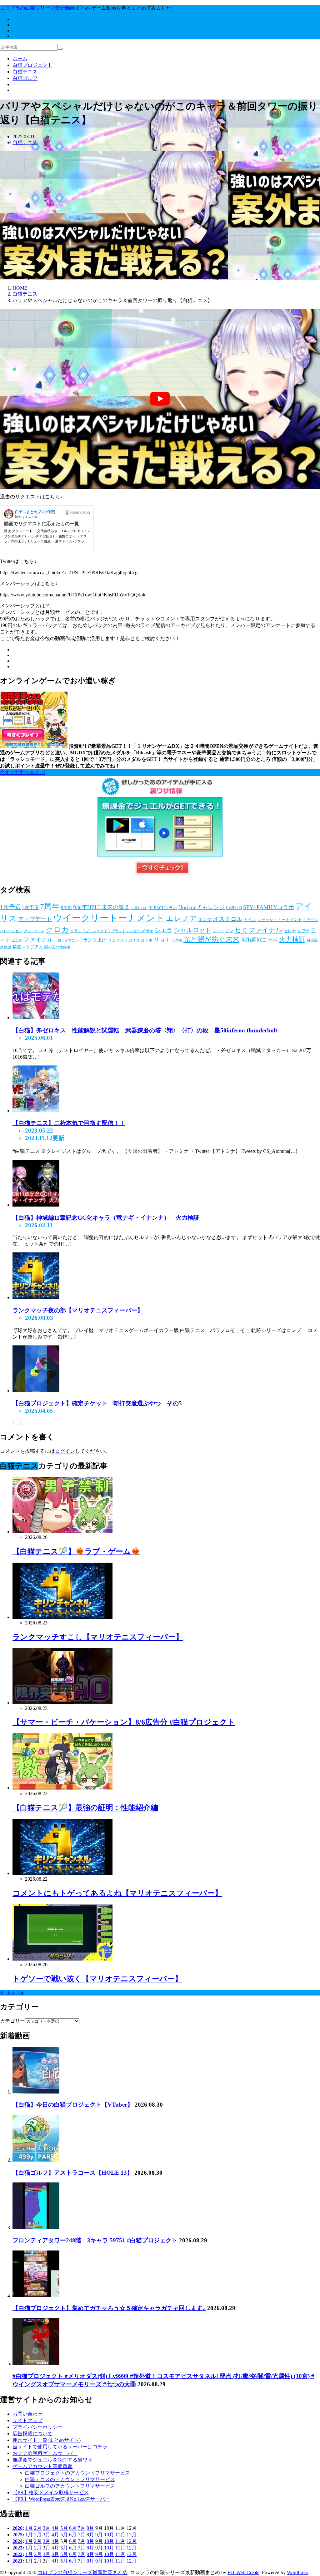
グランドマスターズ (128, 931)
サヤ (150, 931)
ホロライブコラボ (68, 940)
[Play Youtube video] (160, 399)
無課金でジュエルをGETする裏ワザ (52, 2460)
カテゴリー (12, 2021)
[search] (60, 49)
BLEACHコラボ (163, 908)
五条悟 (177, 940)
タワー (303, 931)
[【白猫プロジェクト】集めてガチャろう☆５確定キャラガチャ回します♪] (36, 2296)
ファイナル (38, 940)
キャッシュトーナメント (280, 920)
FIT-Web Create (243, 2572)
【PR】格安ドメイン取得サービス (51, 2493)
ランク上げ (95, 940)
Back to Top (12, 1993)
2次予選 (30, 908)
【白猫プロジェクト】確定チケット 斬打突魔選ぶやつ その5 (97, 1403)
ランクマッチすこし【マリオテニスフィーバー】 (98, 1637)
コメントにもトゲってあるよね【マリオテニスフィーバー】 (117, 1893)
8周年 (66, 908)
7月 (82, 2528)
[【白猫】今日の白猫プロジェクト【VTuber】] (36, 2092)
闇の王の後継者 (57, 947)
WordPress (297, 2572)
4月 (55, 2528)
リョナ (162, 940)
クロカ (57, 930)
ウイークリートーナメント (109, 918)
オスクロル (228, 919)
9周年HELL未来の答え (101, 907)
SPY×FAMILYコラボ (269, 907)
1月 (29, 2528)
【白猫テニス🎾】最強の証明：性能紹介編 (85, 1808)
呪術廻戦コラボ (259, 940)
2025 (17, 2535)
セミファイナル (258, 930)
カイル (250, 920)
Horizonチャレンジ (201, 907)
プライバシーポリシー (37, 2427)
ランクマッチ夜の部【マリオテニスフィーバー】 (78, 1310)
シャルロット (192, 930)
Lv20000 (234, 908)
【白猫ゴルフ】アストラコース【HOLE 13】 (73, 2173)
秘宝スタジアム (28, 947)
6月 (73, 2528)
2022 (17, 2554)
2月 (38, 2528)
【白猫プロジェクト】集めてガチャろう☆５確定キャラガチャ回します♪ (109, 2308)
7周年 (50, 906)
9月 (99, 2535)
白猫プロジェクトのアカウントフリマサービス (77, 2473)
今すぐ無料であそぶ (22, 772)
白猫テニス (25, 72)
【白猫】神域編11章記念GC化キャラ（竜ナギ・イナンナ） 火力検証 (106, 1218)
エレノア (182, 918)
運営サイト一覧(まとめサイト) (47, 2440)
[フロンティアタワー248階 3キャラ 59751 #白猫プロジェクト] (36, 2228)
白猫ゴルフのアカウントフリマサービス (70, 2486)
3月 (47, 2528)
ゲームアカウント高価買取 (42, 2466)
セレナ (290, 931)
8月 (90, 2528)
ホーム (20, 59)
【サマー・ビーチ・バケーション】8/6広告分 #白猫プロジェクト (124, 1722)
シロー (218, 931)
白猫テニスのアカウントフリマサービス (70, 2479)
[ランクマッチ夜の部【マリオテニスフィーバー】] (36, 1298)
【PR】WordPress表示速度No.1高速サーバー (61, 2499)
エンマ (205, 920)
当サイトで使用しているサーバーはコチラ (60, 2447)
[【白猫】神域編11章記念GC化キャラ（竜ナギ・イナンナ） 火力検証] (36, 1205)
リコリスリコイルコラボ (130, 940)
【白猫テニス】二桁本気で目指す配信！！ (69, 1123)
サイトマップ (27, 2420)
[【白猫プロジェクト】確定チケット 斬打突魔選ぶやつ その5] (36, 1391)
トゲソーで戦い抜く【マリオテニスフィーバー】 (97, 1979)
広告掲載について (32, 2434)
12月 (132, 2535)
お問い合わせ (27, 2414)
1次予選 (10, 907)
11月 (120, 2535)
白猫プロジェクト (32, 65)
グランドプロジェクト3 (90, 931)
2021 (17, 2561)
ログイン (65, 1451)
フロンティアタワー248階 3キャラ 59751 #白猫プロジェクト (95, 2240)
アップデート (35, 919)
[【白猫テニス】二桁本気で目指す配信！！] (36, 1111)
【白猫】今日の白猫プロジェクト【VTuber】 (73, 2105)
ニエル (17, 940)
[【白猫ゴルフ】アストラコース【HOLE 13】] (36, 2160)
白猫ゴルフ (25, 78)
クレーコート (34, 931)
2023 (17, 2548)
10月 (109, 2535)
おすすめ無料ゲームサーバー (45, 2453)
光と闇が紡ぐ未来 (211, 939)
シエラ (164, 930)
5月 (64, 2528)
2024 (17, 2541)
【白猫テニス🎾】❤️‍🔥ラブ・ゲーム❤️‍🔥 (76, 1551)
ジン (229, 931)
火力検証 (292, 939)
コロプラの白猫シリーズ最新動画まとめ (82, 2572)
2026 (17, 2528)
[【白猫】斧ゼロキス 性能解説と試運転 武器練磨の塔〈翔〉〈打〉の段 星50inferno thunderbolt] (36, 1018)
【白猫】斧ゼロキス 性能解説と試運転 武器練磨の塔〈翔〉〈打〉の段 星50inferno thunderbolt (145, 1030)
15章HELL (139, 908)
